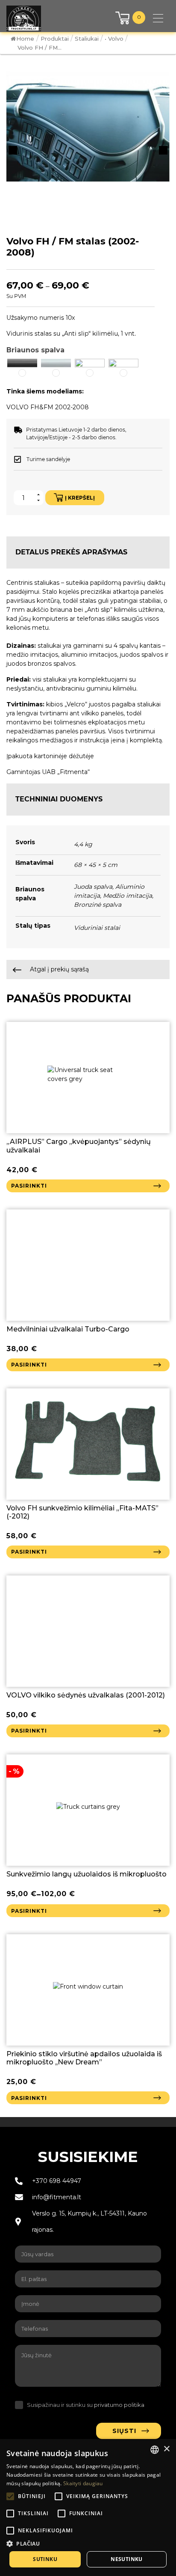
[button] (22, 368)
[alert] (88, 2508)
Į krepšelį (80, 498)
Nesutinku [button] (127, 2559)
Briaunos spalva (35, 350)
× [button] (166, 2449)
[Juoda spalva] (22, 363)
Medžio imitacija (128, 896)
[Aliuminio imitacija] (56, 363)
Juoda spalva (93, 887)
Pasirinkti (29, 1186)
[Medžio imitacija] (90, 363)
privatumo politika (119, 2405)
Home (25, 39)
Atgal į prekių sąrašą (59, 969)
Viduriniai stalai (97, 928)
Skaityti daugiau (83, 2483)
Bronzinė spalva (98, 905)
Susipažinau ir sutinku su (86, 2405)
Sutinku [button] (45, 2559)
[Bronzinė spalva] (123, 363)
